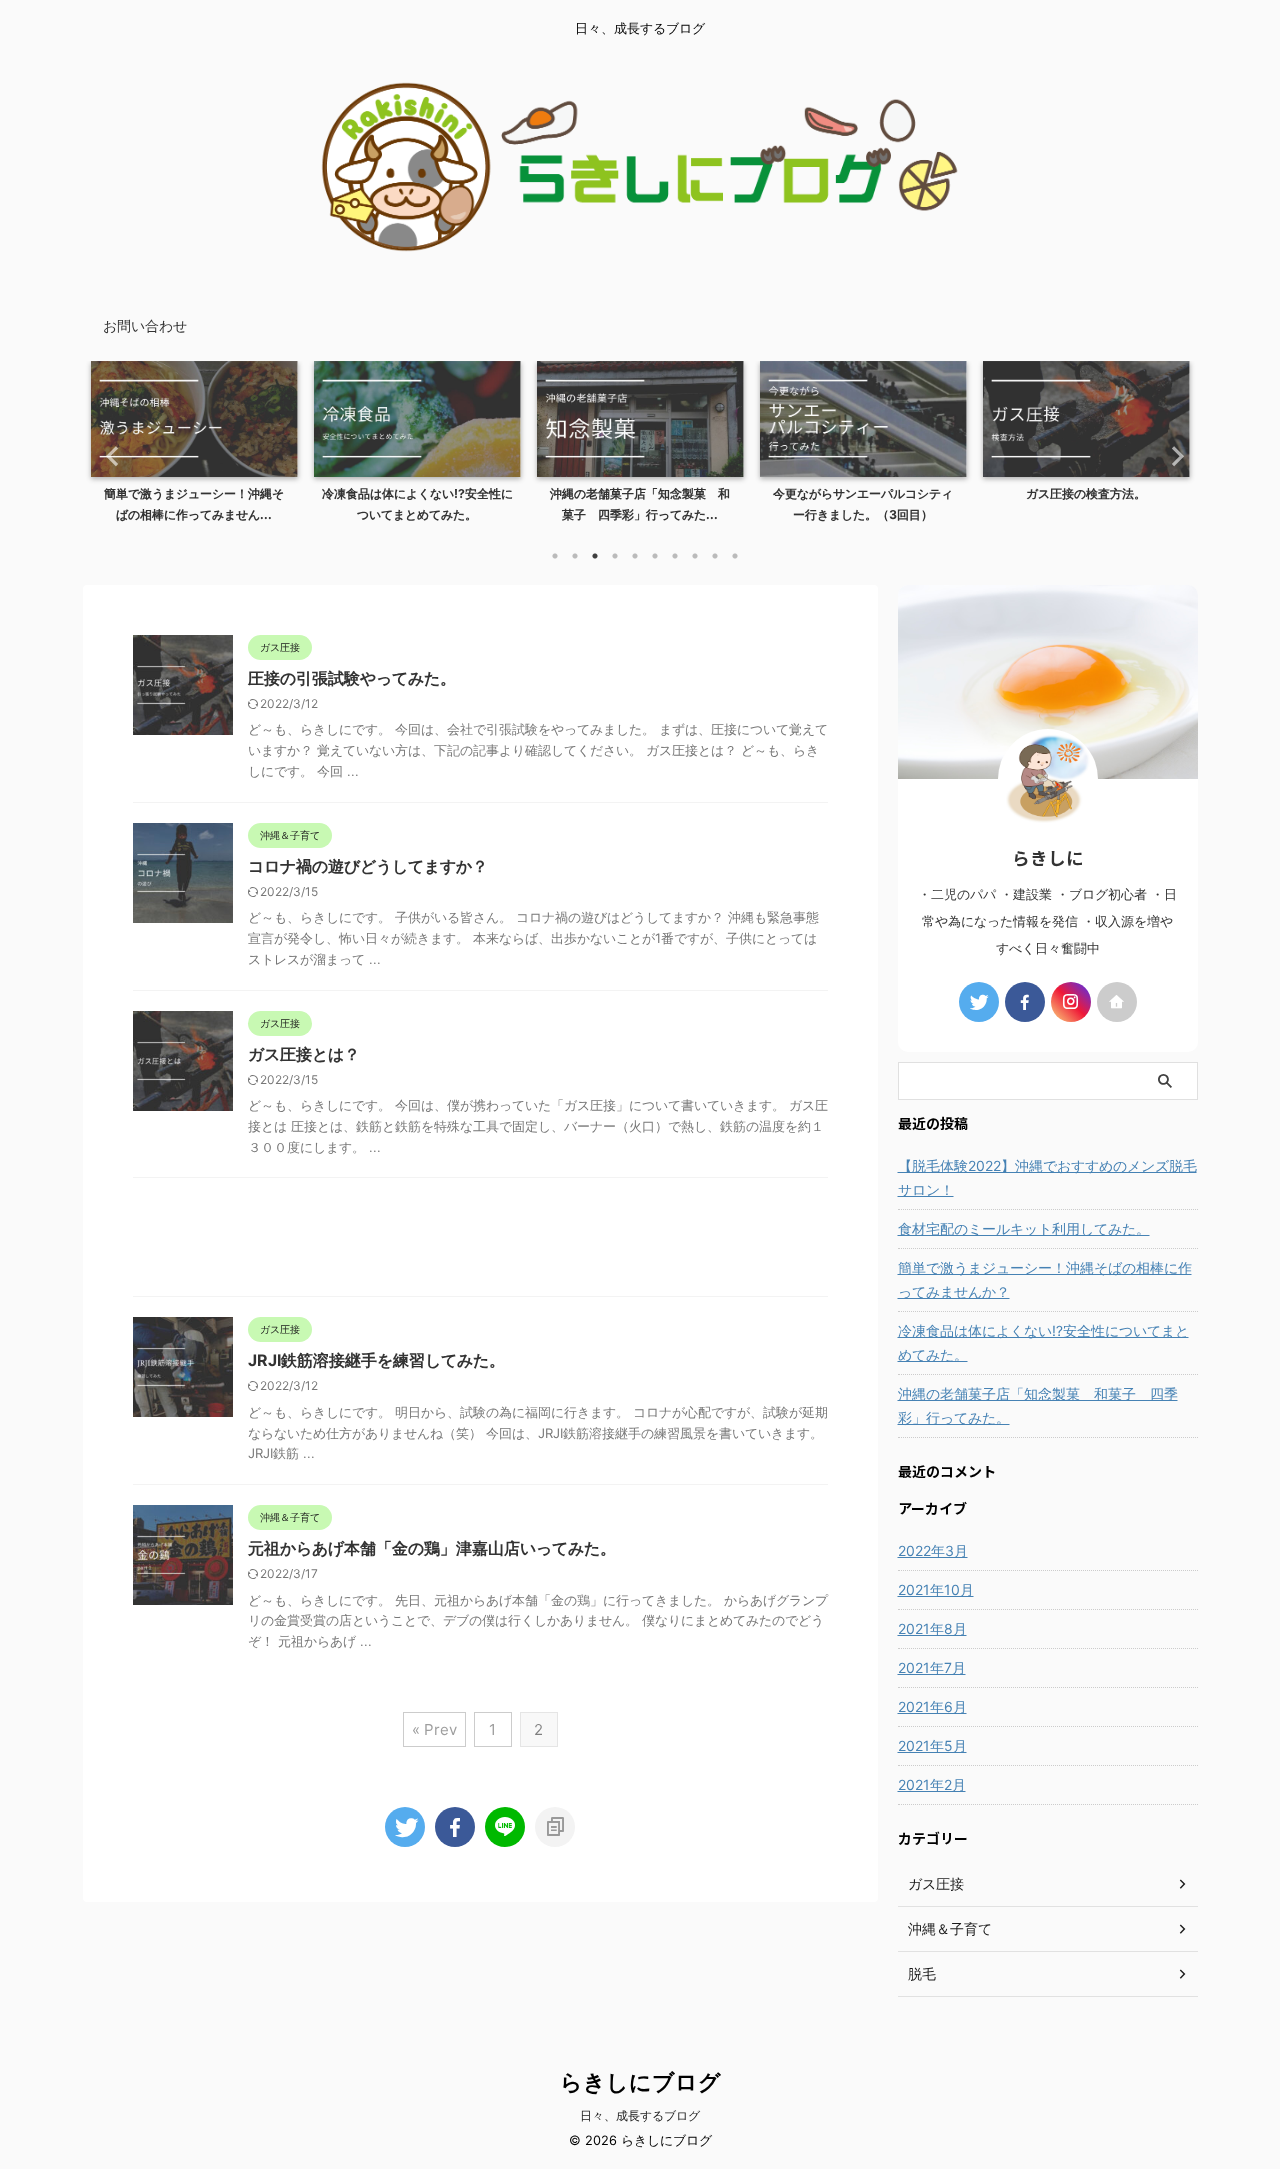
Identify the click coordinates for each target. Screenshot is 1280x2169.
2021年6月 (932, 1706)
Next (1171, 455)
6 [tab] (655, 556)
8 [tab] (695, 556)
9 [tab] (715, 556)
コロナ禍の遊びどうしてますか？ (368, 866)
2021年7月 (932, 1667)
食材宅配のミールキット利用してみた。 (1024, 1228)
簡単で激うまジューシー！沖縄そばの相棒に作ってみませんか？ (1045, 1279)
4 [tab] (615, 556)
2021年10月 (936, 1589)
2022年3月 (933, 1550)
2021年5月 (932, 1745)
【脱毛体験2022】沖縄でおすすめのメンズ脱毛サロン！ (1047, 1177)
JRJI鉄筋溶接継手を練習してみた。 (376, 1360)
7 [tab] (675, 556)
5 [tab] (635, 556)
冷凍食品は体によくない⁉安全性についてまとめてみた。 (1043, 1342)
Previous (109, 455)
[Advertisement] (480, 1242)
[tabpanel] (194, 448)
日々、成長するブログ (640, 2115)
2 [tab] (575, 556)
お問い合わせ (145, 325)
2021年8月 (932, 1628)
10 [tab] (735, 556)
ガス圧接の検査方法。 (1086, 493)
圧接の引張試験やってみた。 (352, 678)
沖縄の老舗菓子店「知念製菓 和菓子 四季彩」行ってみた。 (1038, 1405)
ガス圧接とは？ (304, 1054)
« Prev (434, 1729)
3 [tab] (595, 556)
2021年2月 (932, 1784)
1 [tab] (555, 556)
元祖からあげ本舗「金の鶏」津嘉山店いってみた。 (432, 1548)
